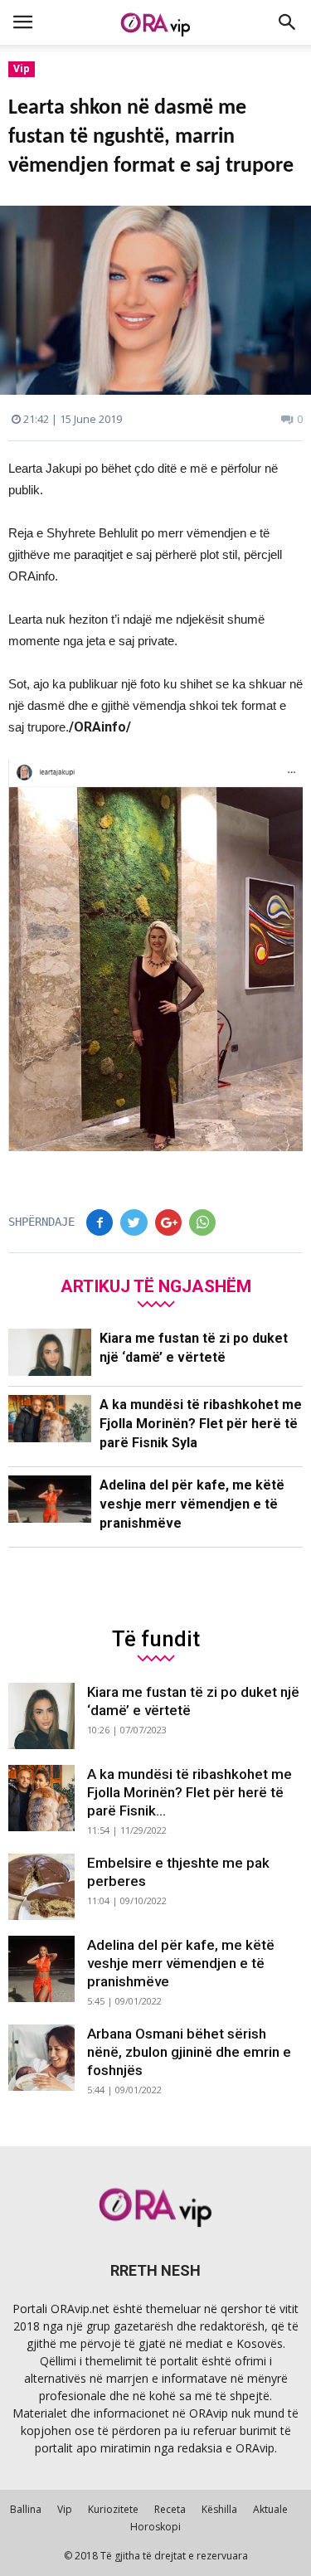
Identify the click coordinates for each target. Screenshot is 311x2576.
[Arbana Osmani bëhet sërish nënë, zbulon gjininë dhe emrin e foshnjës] (41, 2058)
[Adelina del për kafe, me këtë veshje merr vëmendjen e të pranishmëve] (50, 1499)
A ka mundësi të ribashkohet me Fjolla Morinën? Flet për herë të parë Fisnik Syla (201, 1424)
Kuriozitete (113, 2509)
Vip (22, 68)
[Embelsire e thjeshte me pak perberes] (41, 1887)
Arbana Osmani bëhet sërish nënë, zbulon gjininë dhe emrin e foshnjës (189, 2052)
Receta (170, 2509)
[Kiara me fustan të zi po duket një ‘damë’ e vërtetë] (50, 1352)
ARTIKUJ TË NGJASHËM (156, 1286)
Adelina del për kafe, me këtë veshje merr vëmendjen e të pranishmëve (192, 1504)
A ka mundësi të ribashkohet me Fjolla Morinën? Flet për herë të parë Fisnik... (190, 1792)
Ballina (26, 2509)
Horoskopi (155, 2527)
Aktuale (270, 2509)
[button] (288, 22)
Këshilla (219, 2509)
